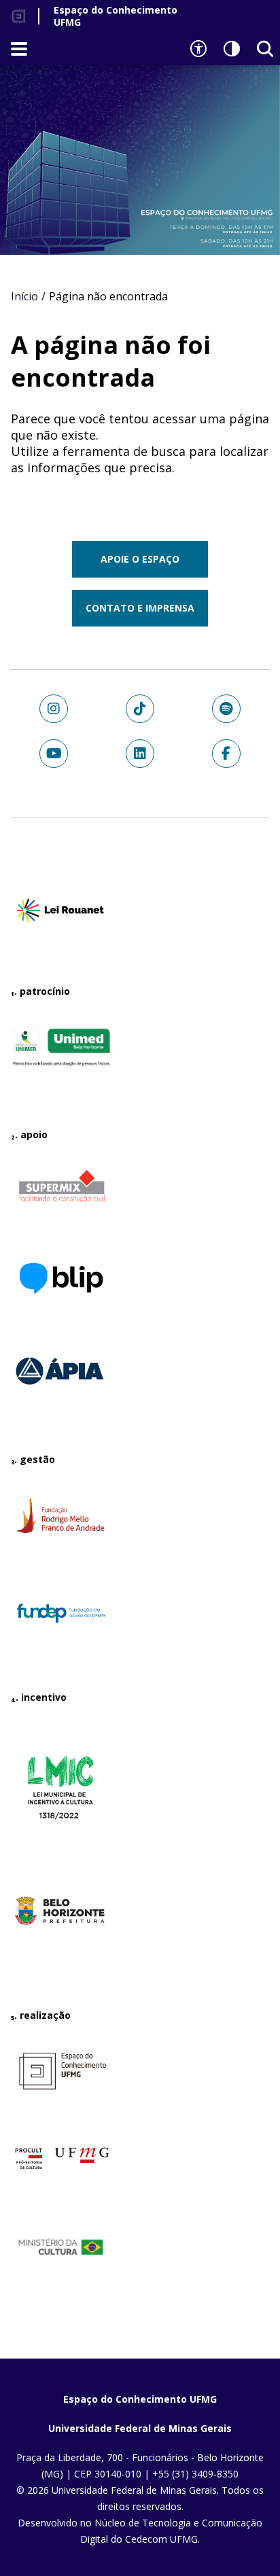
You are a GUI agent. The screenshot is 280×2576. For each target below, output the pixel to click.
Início (24, 296)
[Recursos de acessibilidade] (198, 49)
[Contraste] (232, 49)
